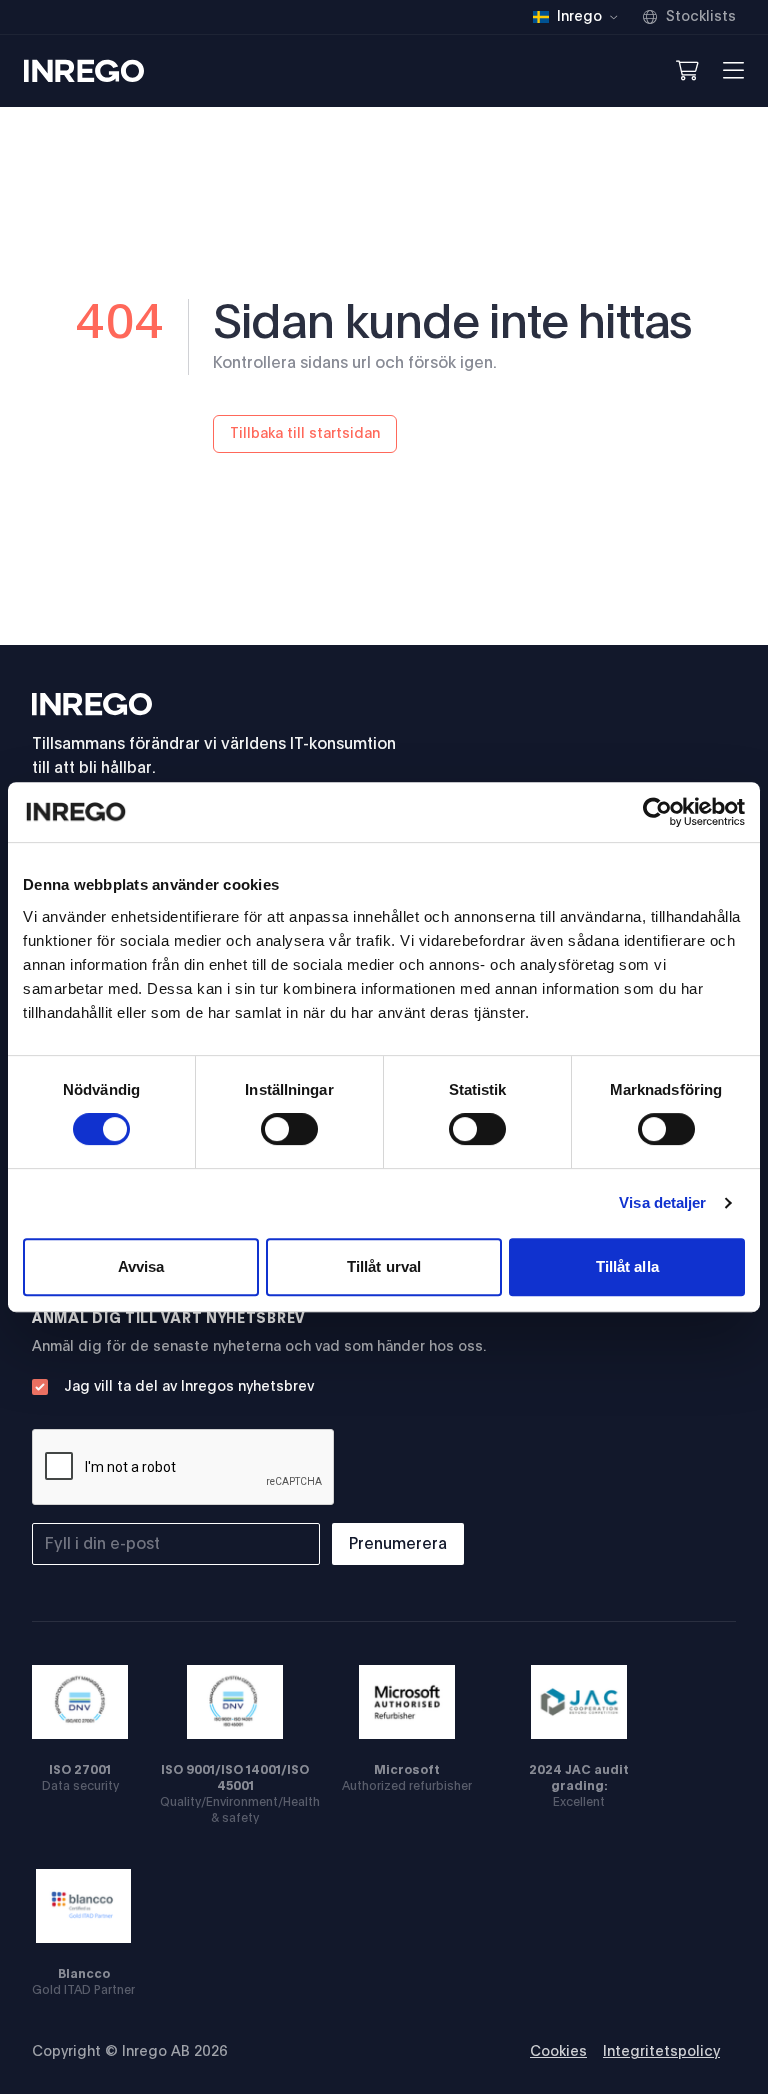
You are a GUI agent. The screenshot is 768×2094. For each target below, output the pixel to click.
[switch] (289, 1129)
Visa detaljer (662, 1202)
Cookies (558, 2052)
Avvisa (141, 1266)
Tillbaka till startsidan (305, 434)
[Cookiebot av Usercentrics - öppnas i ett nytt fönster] (657, 812)
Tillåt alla (627, 1266)
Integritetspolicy (661, 2052)
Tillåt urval (384, 1266)
